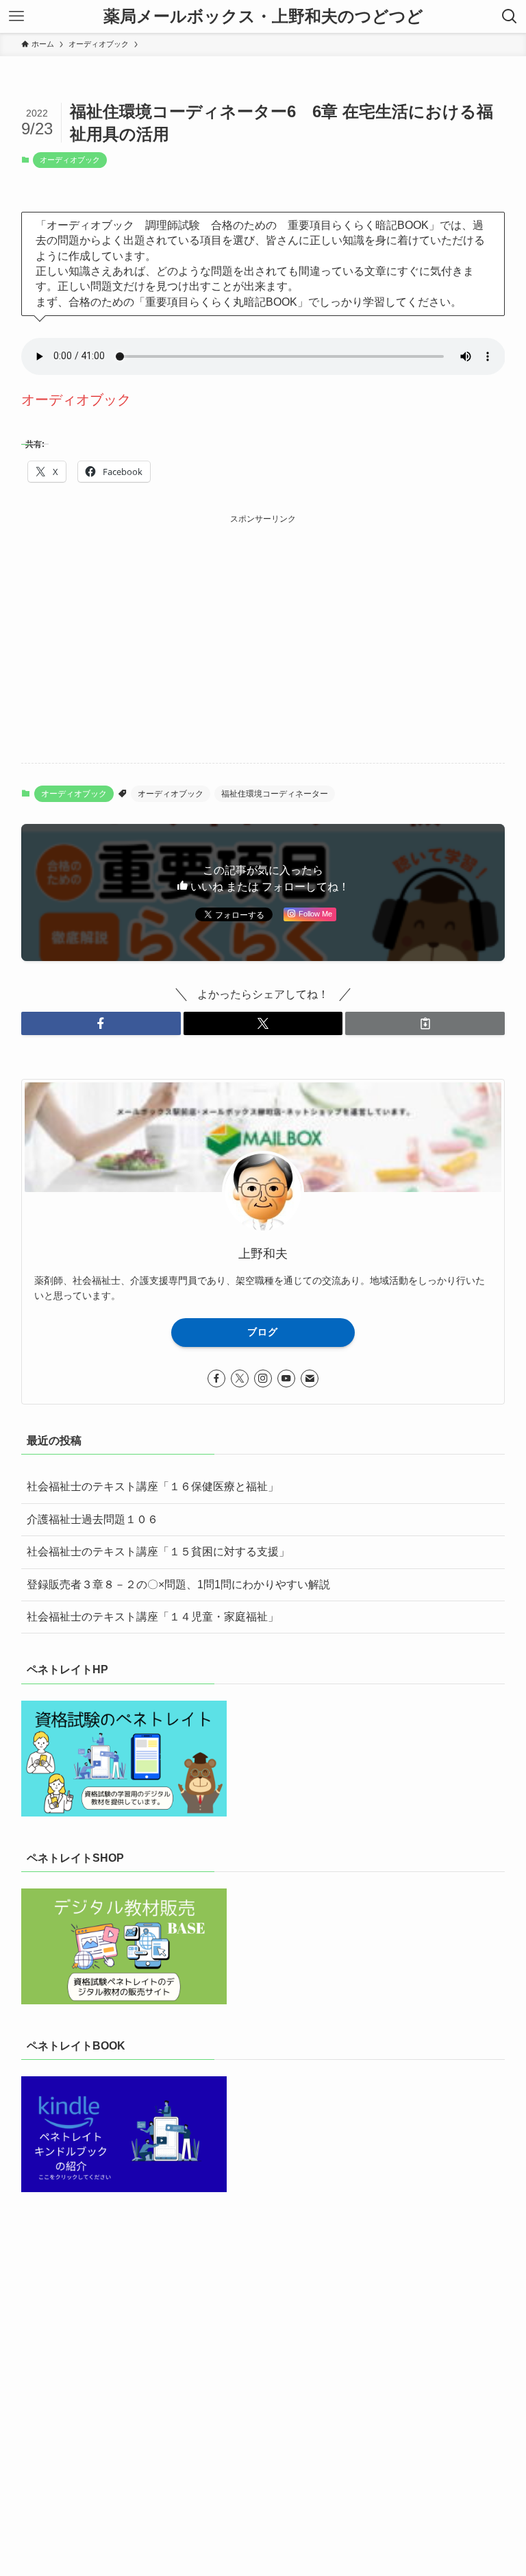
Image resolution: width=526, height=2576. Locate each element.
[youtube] (286, 1378)
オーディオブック (70, 160)
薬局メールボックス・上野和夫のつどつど (263, 16)
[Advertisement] (263, 623)
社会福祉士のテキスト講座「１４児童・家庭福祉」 (153, 1617)
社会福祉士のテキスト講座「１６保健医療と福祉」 (153, 1486)
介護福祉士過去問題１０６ (92, 1519)
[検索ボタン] (510, 16)
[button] (101, 1023)
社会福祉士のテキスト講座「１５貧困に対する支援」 (158, 1552)
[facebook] (216, 1378)
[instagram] (263, 1378)
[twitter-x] (240, 1378)
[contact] (310, 1378)
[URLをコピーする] (425, 1023)
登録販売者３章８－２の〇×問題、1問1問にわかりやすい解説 (178, 1584)
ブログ (263, 1332)
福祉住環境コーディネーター (275, 794)
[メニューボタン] (16, 16)
